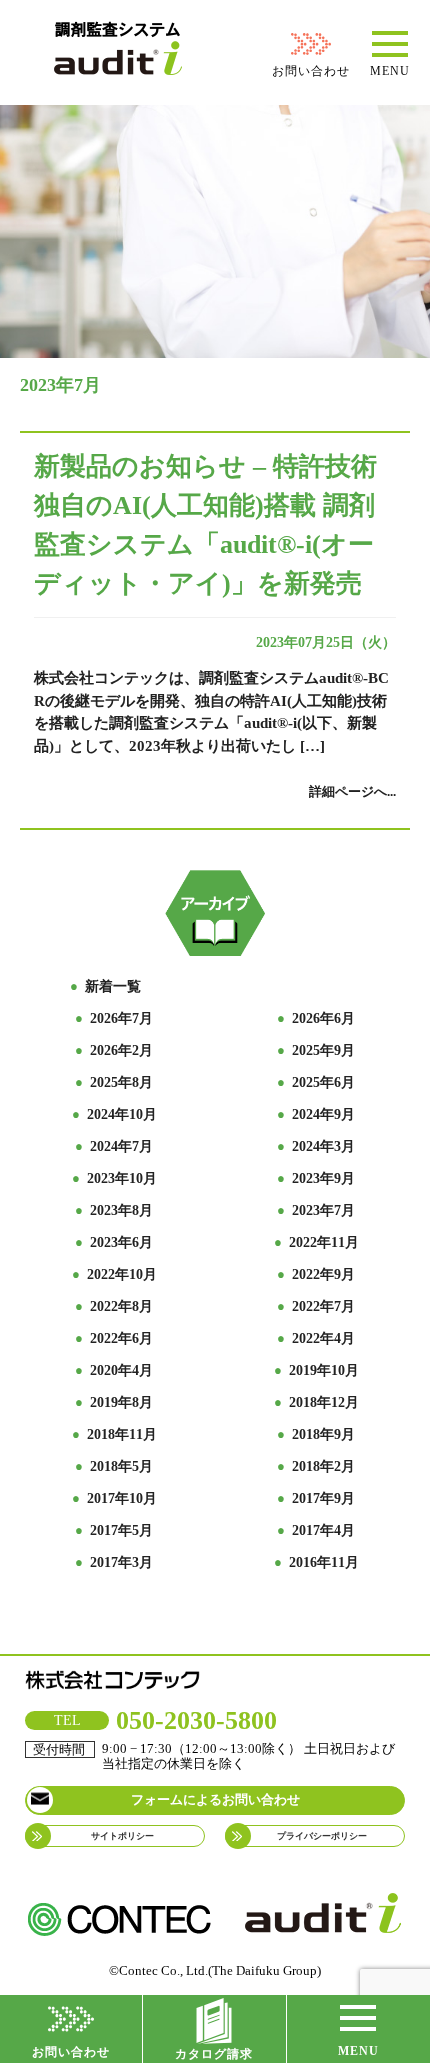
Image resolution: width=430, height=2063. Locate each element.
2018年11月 (122, 1434)
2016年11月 (324, 1562)
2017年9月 (323, 1498)
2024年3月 (323, 1146)
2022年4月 (323, 1338)
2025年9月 (323, 1050)
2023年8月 (121, 1210)
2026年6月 (323, 1018)
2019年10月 (324, 1370)
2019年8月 (121, 1402)
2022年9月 (323, 1274)
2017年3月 (121, 1562)
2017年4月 (323, 1530)
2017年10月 (122, 1498)
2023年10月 (122, 1178)
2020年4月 (121, 1370)
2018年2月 (323, 1466)
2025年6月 (323, 1082)
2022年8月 (121, 1306)
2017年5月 (121, 1530)
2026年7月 (121, 1018)
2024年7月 (121, 1146)
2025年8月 (121, 1082)
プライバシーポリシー (322, 1836)
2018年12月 (324, 1402)
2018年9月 (323, 1434)
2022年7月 (323, 1306)
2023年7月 (323, 1210)
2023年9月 (323, 1178)
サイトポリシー (122, 1836)
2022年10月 (122, 1274)
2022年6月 (121, 1338)
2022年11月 (324, 1242)
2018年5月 (121, 1466)
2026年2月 (121, 1050)
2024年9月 (323, 1114)
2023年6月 (121, 1242)
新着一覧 (113, 986)
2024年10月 (122, 1114)
